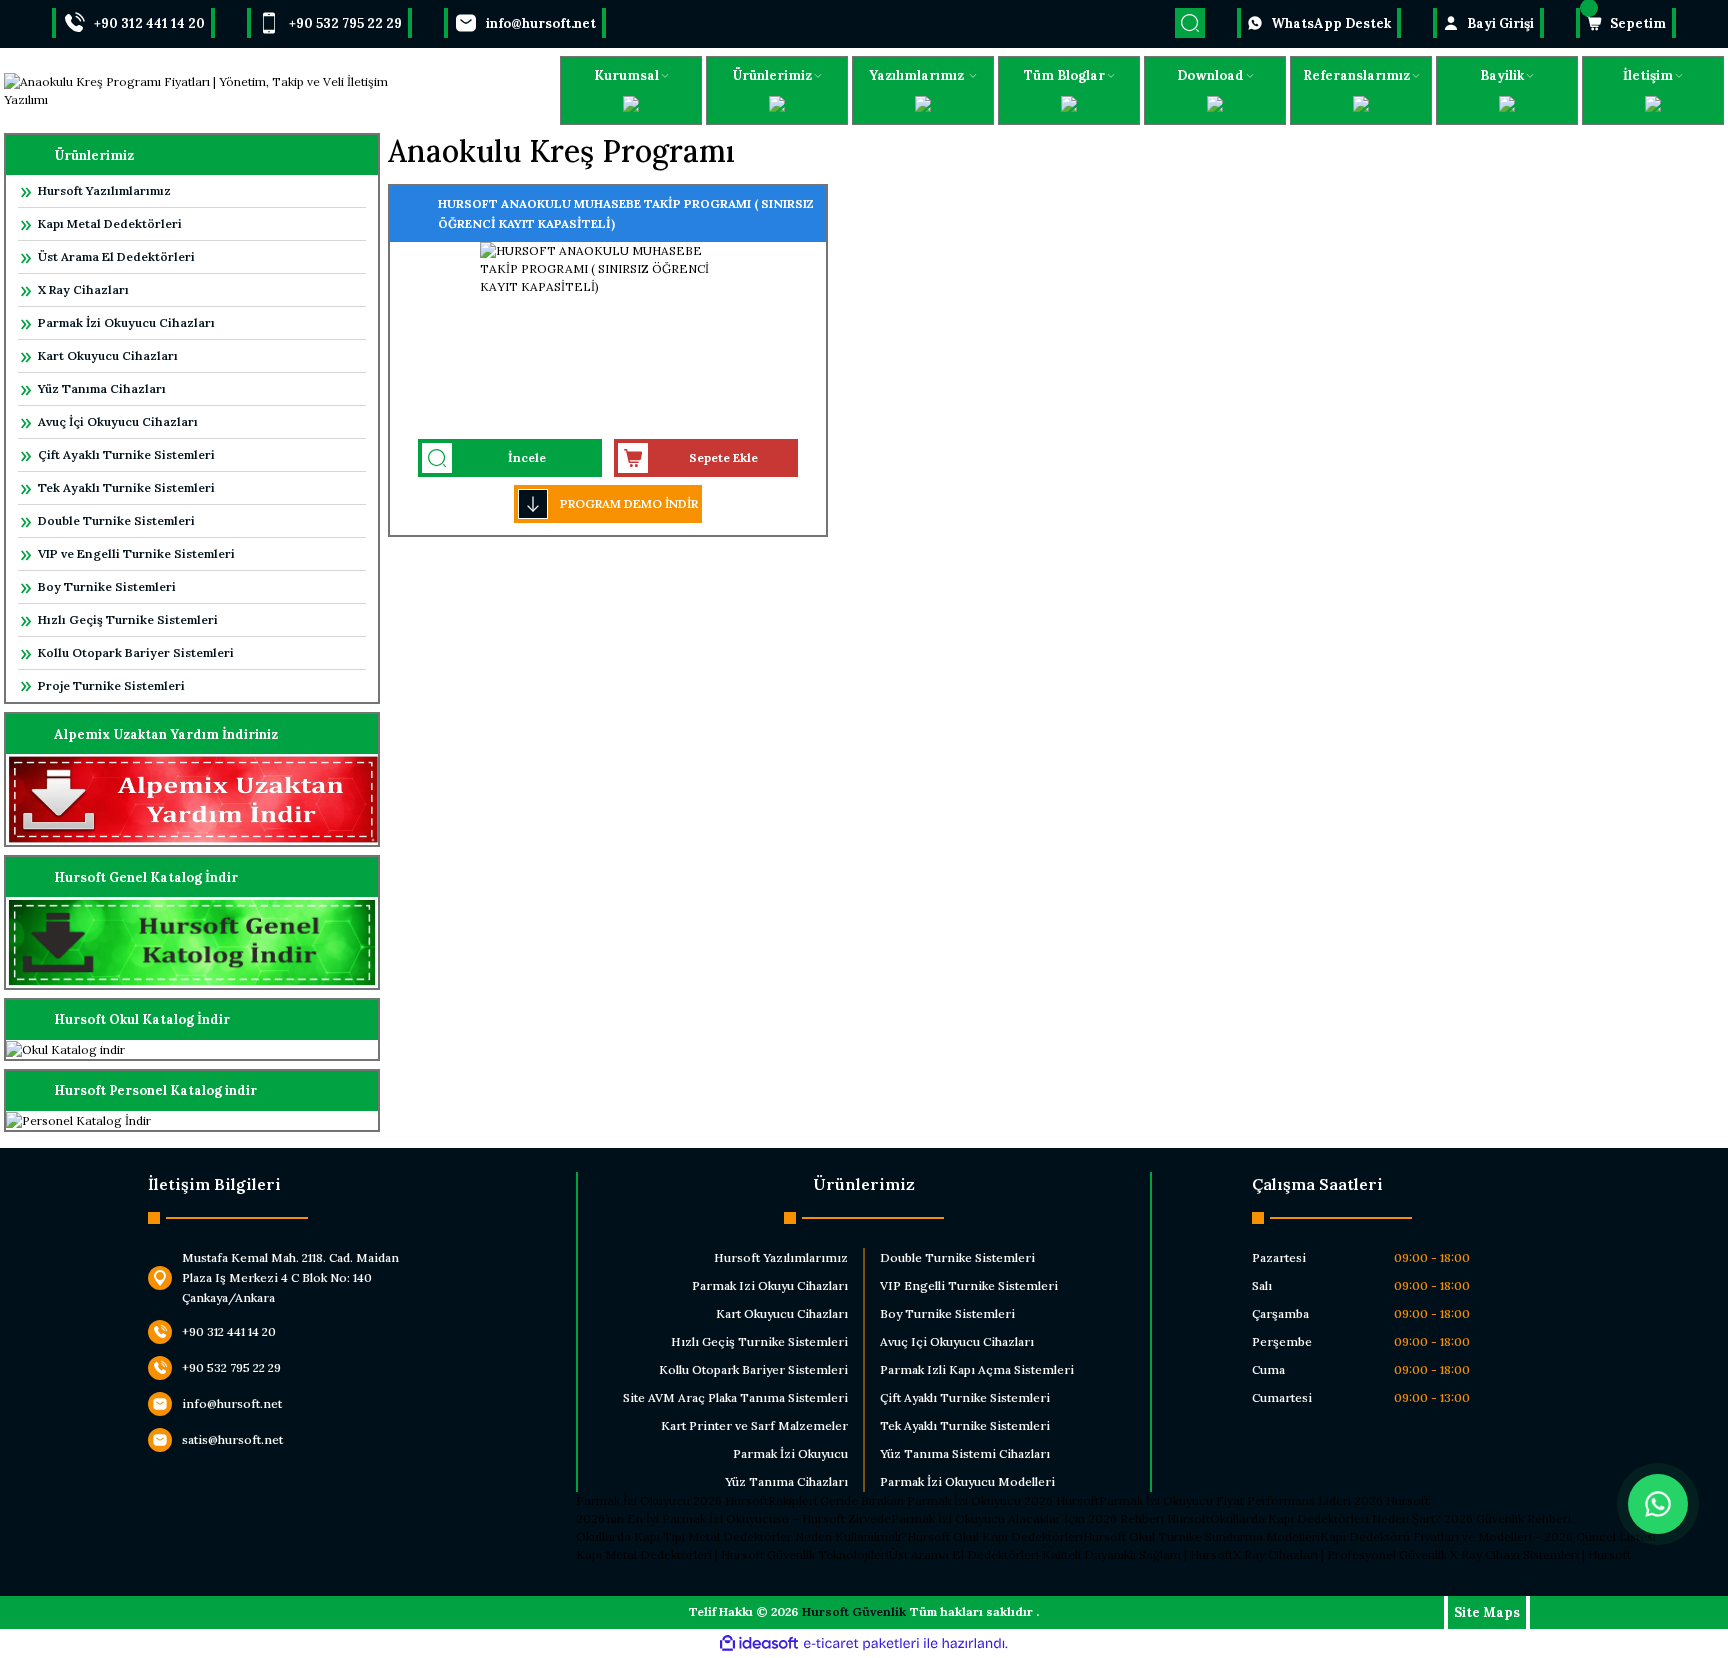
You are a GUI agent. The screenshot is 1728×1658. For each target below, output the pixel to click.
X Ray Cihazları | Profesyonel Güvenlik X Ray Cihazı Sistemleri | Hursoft (1432, 1554)
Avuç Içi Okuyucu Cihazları (957, 1341)
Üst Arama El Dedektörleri (116, 256)
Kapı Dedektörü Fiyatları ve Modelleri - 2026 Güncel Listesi (1488, 1536)
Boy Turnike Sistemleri (107, 586)
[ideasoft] (759, 1643)
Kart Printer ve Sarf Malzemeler (754, 1425)
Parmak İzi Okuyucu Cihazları (126, 322)
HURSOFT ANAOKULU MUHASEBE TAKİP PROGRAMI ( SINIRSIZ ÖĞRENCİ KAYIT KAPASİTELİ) (626, 213)
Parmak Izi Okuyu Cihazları (770, 1285)
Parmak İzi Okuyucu (790, 1453)
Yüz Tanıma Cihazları (102, 388)
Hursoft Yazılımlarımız (104, 190)
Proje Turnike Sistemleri (111, 685)
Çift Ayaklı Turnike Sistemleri (126, 454)
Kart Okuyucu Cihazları (108, 355)
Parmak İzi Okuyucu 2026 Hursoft (672, 1500)
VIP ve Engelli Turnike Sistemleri (136, 553)
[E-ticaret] (861, 1644)
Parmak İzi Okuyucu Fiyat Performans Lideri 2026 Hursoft (1264, 1500)
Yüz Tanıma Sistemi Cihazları (965, 1453)
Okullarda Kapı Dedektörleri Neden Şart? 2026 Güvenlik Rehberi (1390, 1518)
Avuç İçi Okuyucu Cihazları (118, 421)
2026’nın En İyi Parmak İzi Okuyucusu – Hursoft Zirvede (733, 1518)
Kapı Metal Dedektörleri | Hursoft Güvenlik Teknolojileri (732, 1554)
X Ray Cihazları (83, 289)
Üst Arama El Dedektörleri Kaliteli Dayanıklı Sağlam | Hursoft (1061, 1554)
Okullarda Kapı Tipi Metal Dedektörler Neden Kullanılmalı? (741, 1536)
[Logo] (216, 91)
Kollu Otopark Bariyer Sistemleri (136, 652)
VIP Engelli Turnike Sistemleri (969, 1285)
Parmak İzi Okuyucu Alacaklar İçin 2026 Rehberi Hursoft (1050, 1518)
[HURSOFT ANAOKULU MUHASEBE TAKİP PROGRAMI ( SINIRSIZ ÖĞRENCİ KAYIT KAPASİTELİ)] (608, 339)
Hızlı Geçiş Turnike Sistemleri (128, 619)
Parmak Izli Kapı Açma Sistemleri (977, 1369)
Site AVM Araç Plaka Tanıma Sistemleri (735, 1397)
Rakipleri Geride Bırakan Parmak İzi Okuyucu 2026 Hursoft (933, 1500)
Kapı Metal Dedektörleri (110, 223)
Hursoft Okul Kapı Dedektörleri (995, 1536)
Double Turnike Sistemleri (116, 520)
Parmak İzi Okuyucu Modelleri (967, 1481)
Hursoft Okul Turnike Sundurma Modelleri (1201, 1536)
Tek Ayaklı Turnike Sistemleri (126, 487)
